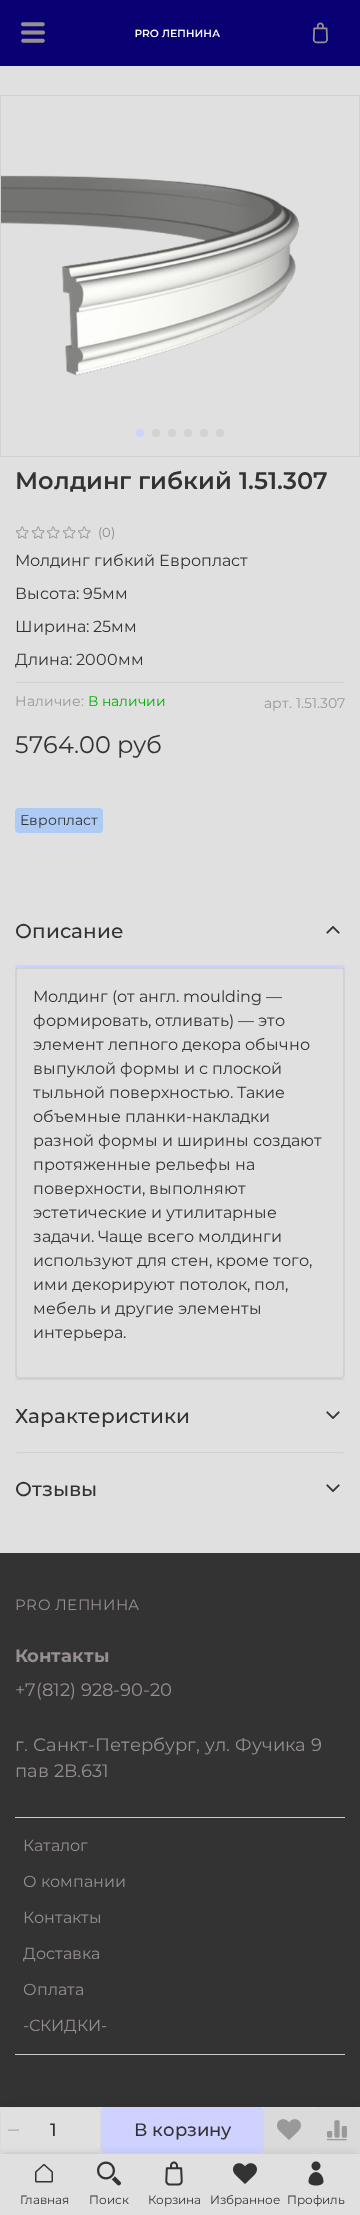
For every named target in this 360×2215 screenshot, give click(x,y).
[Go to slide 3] (172, 433)
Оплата (53, 1989)
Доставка (61, 1953)
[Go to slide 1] (140, 433)
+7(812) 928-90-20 (93, 1689)
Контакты (62, 1917)
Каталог (55, 1845)
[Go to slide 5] (204, 433)
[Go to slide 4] (188, 433)
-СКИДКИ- (65, 2025)
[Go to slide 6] (220, 433)
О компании (74, 1881)
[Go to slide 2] (156, 433)
